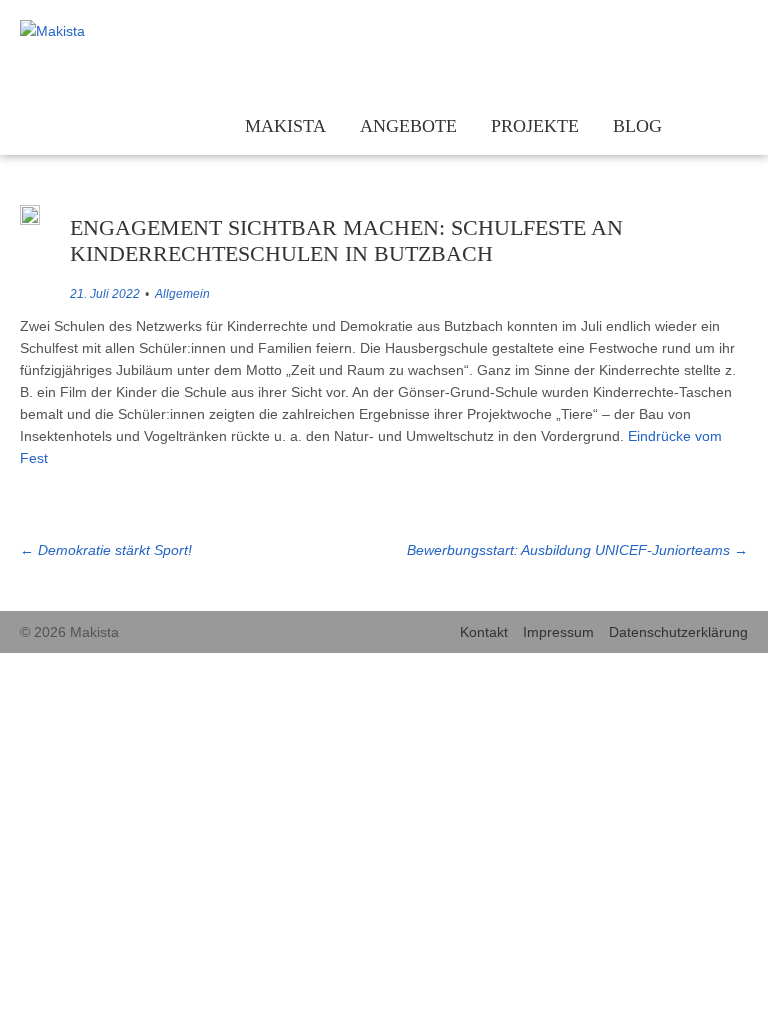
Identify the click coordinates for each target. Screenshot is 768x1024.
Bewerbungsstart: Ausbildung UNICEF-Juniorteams (577, 550)
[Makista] (105, 31)
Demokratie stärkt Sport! (106, 550)
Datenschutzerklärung (678, 632)
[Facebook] (705, 32)
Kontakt (484, 632)
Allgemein (182, 294)
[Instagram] (675, 32)
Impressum (558, 632)
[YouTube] (735, 32)
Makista (285, 126)
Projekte (535, 126)
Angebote (408, 126)
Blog (637, 126)
